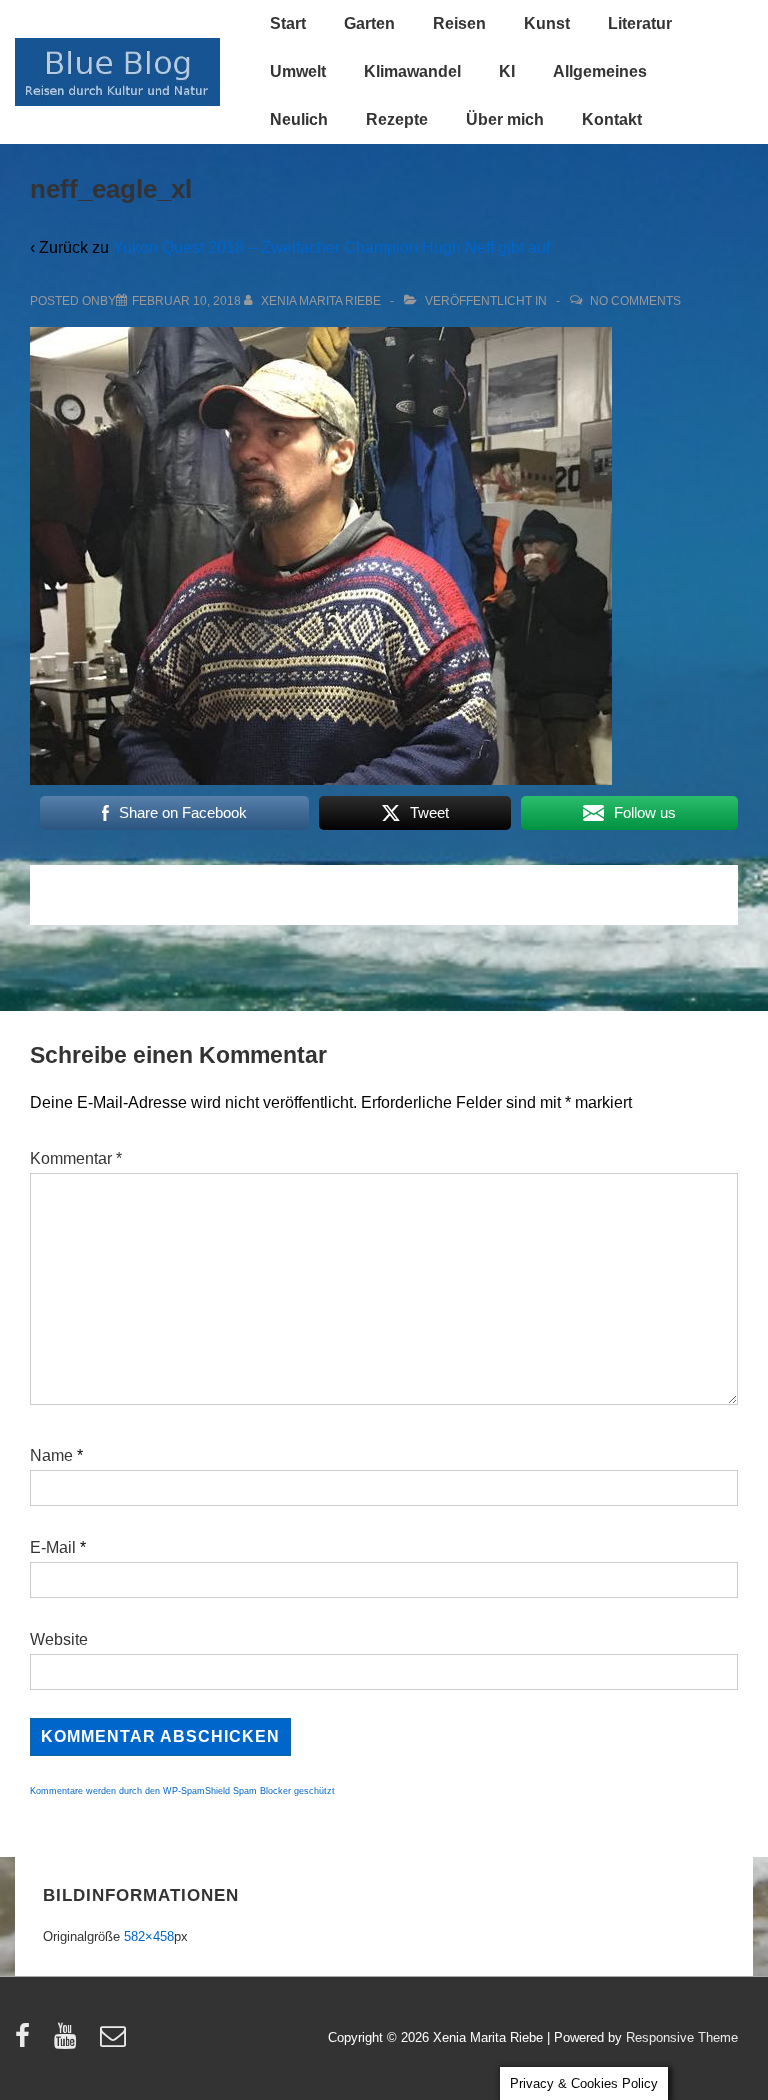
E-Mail (53, 1547)
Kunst (547, 23)
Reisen (459, 23)
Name (51, 1455)
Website (59, 1639)
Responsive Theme (682, 2037)
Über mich (505, 119)
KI (507, 71)
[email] (115, 2042)
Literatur (640, 23)
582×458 (149, 1936)
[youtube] (69, 2042)
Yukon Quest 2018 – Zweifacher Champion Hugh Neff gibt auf (331, 247)
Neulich (299, 119)
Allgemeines (600, 71)
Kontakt (612, 119)
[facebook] (27, 2042)
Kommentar (76, 1158)
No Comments (635, 301)
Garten (369, 23)
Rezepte (397, 119)
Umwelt (298, 71)
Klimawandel (412, 71)
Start (288, 23)
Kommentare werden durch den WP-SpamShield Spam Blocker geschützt (182, 1791)
